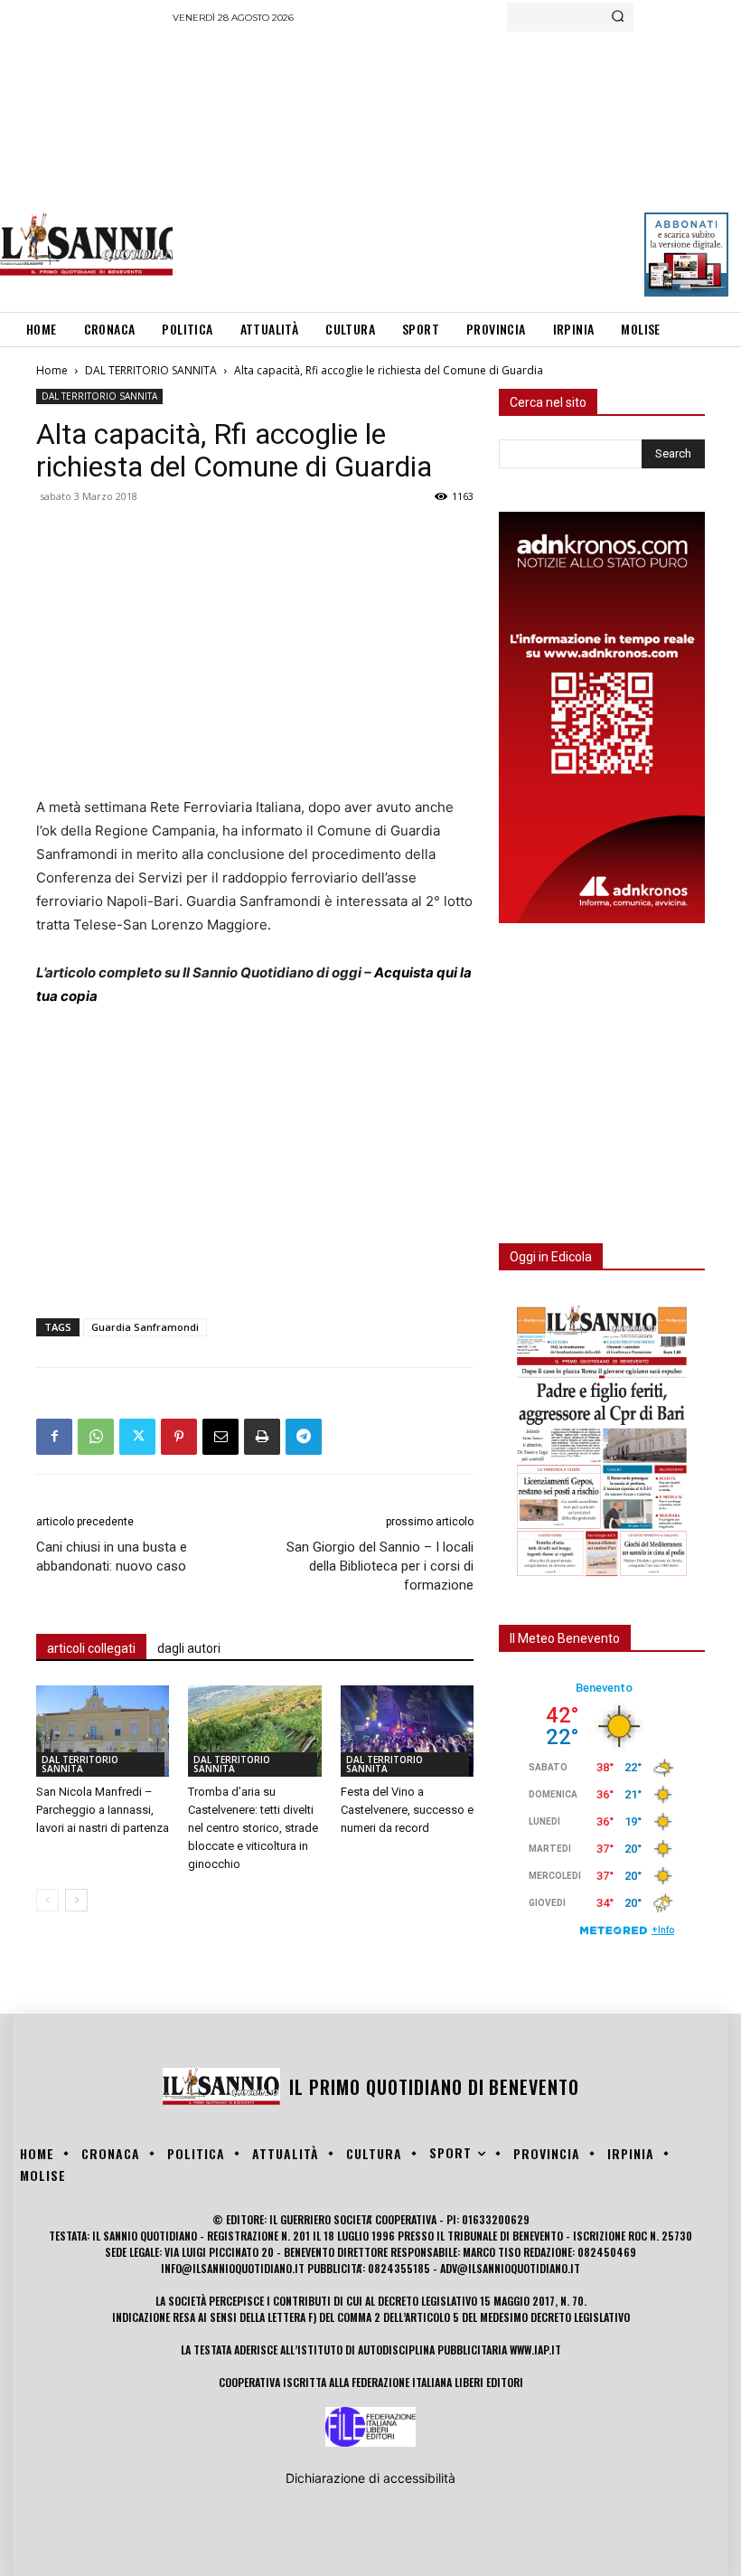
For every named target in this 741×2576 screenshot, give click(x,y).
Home (52, 370)
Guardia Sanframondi (145, 1327)
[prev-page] (47, 1900)
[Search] (618, 17)
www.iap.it (535, 2350)
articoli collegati (91, 1648)
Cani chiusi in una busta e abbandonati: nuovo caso (112, 1557)
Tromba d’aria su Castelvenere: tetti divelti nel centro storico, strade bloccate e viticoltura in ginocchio (253, 1828)
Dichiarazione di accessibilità (370, 2478)
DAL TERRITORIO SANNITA (151, 370)
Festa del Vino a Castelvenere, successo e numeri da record (407, 1810)
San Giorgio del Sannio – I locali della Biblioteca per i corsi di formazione (380, 1566)
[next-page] (76, 1900)
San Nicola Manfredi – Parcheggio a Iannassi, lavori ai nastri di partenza (103, 1810)
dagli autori (189, 1648)
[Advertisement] (457, 167)
